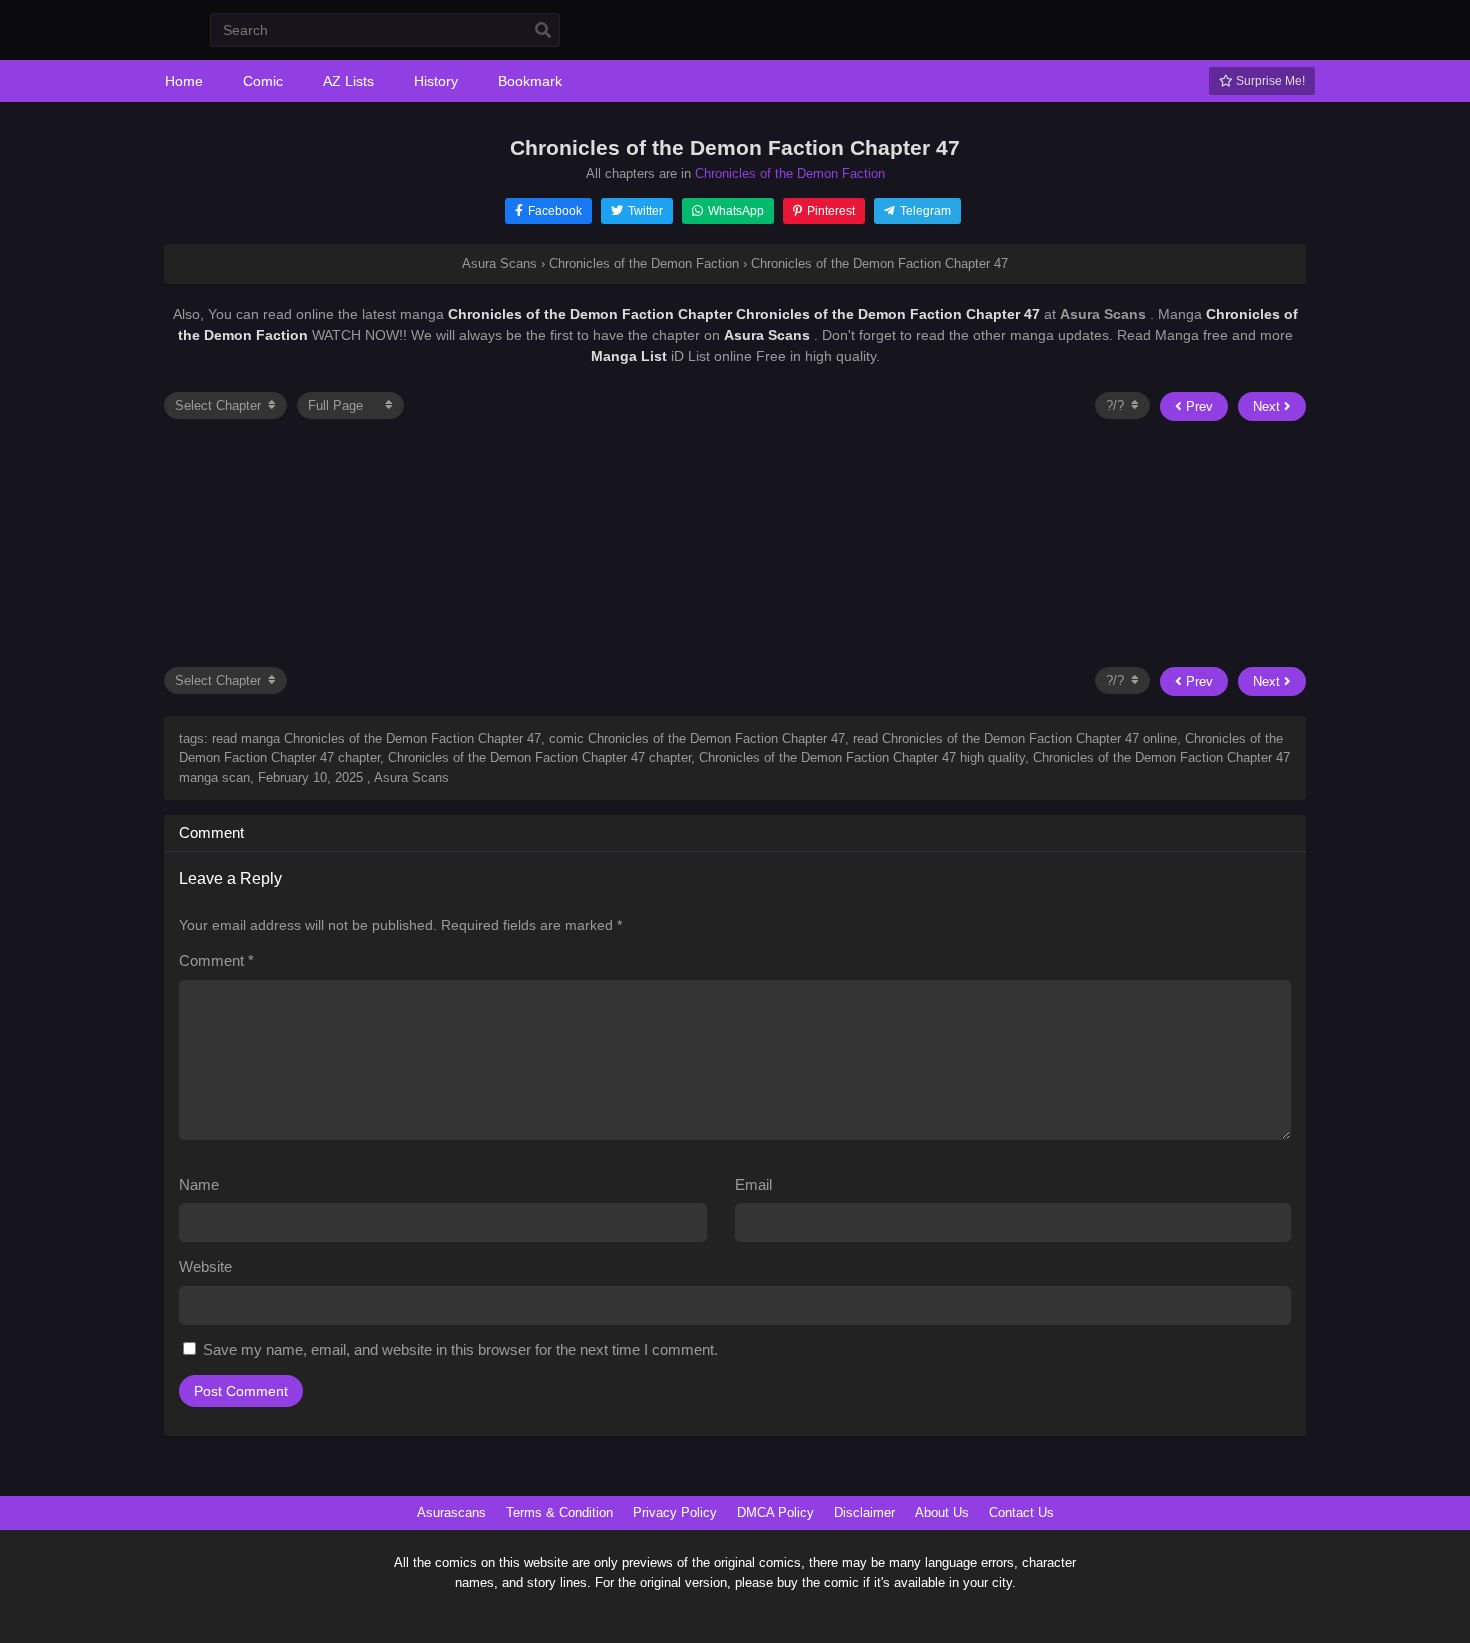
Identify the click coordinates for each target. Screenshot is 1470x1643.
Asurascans (451, 1512)
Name (199, 1184)
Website (205, 1266)
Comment (216, 960)
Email (753, 1184)
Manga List (629, 356)
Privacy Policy (675, 1512)
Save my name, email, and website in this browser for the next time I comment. (460, 1349)
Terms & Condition (559, 1512)
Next (1268, 406)
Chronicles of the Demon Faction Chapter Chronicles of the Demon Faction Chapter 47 (746, 314)
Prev (1197, 406)
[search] (543, 31)
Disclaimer (864, 1512)
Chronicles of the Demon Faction (790, 173)
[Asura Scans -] (162, 42)
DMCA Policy (775, 1512)
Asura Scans (769, 335)
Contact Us (1021, 1512)
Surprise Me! (1269, 81)
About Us (942, 1512)
